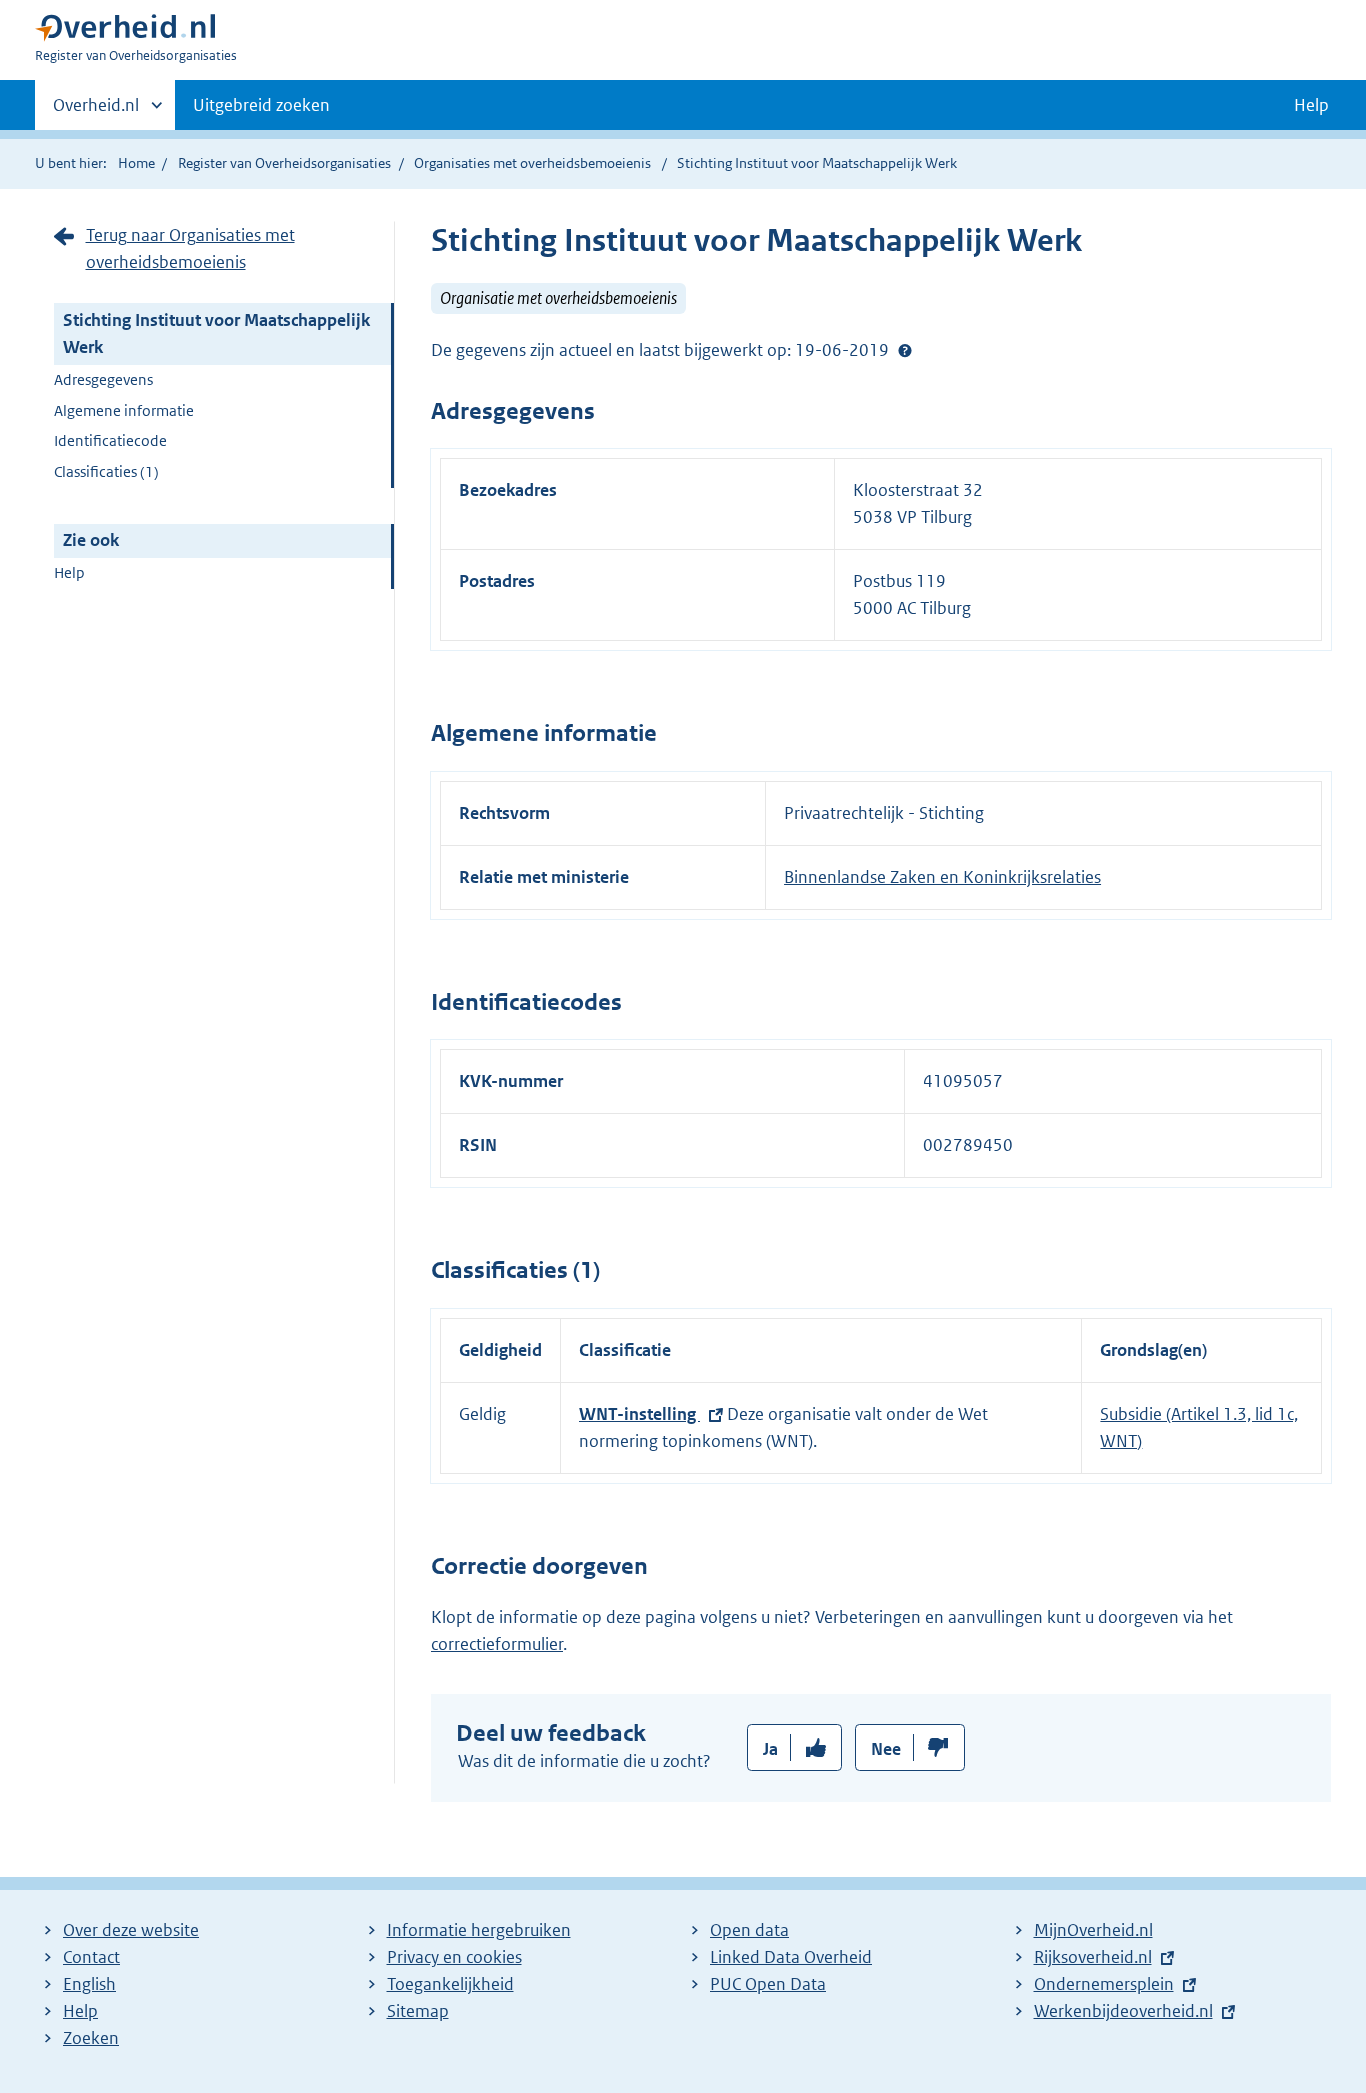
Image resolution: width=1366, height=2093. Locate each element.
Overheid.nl (96, 112)
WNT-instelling (639, 1414)
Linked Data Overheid (791, 1957)
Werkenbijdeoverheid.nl (1123, 2011)
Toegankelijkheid (450, 1984)
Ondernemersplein (1104, 1984)
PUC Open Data (768, 1984)
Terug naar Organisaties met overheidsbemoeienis (190, 248)
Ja (770, 1749)
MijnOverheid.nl (1093, 1930)
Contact (91, 1957)
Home (136, 163)
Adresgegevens (103, 379)
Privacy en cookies (454, 1957)
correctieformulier (497, 1644)
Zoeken (91, 2038)
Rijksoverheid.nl (1093, 1957)
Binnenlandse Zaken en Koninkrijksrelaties (942, 877)
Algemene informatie (124, 410)
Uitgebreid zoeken (261, 105)
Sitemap (418, 2011)
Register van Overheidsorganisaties (284, 163)
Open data (749, 1930)
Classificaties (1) (106, 471)
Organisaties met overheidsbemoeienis (532, 163)
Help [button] (1311, 105)
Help (69, 572)
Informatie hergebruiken (479, 1930)
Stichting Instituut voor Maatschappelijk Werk (216, 333)
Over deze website (131, 1930)
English (89, 1984)
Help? (905, 350)
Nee (886, 1749)
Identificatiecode (110, 440)
